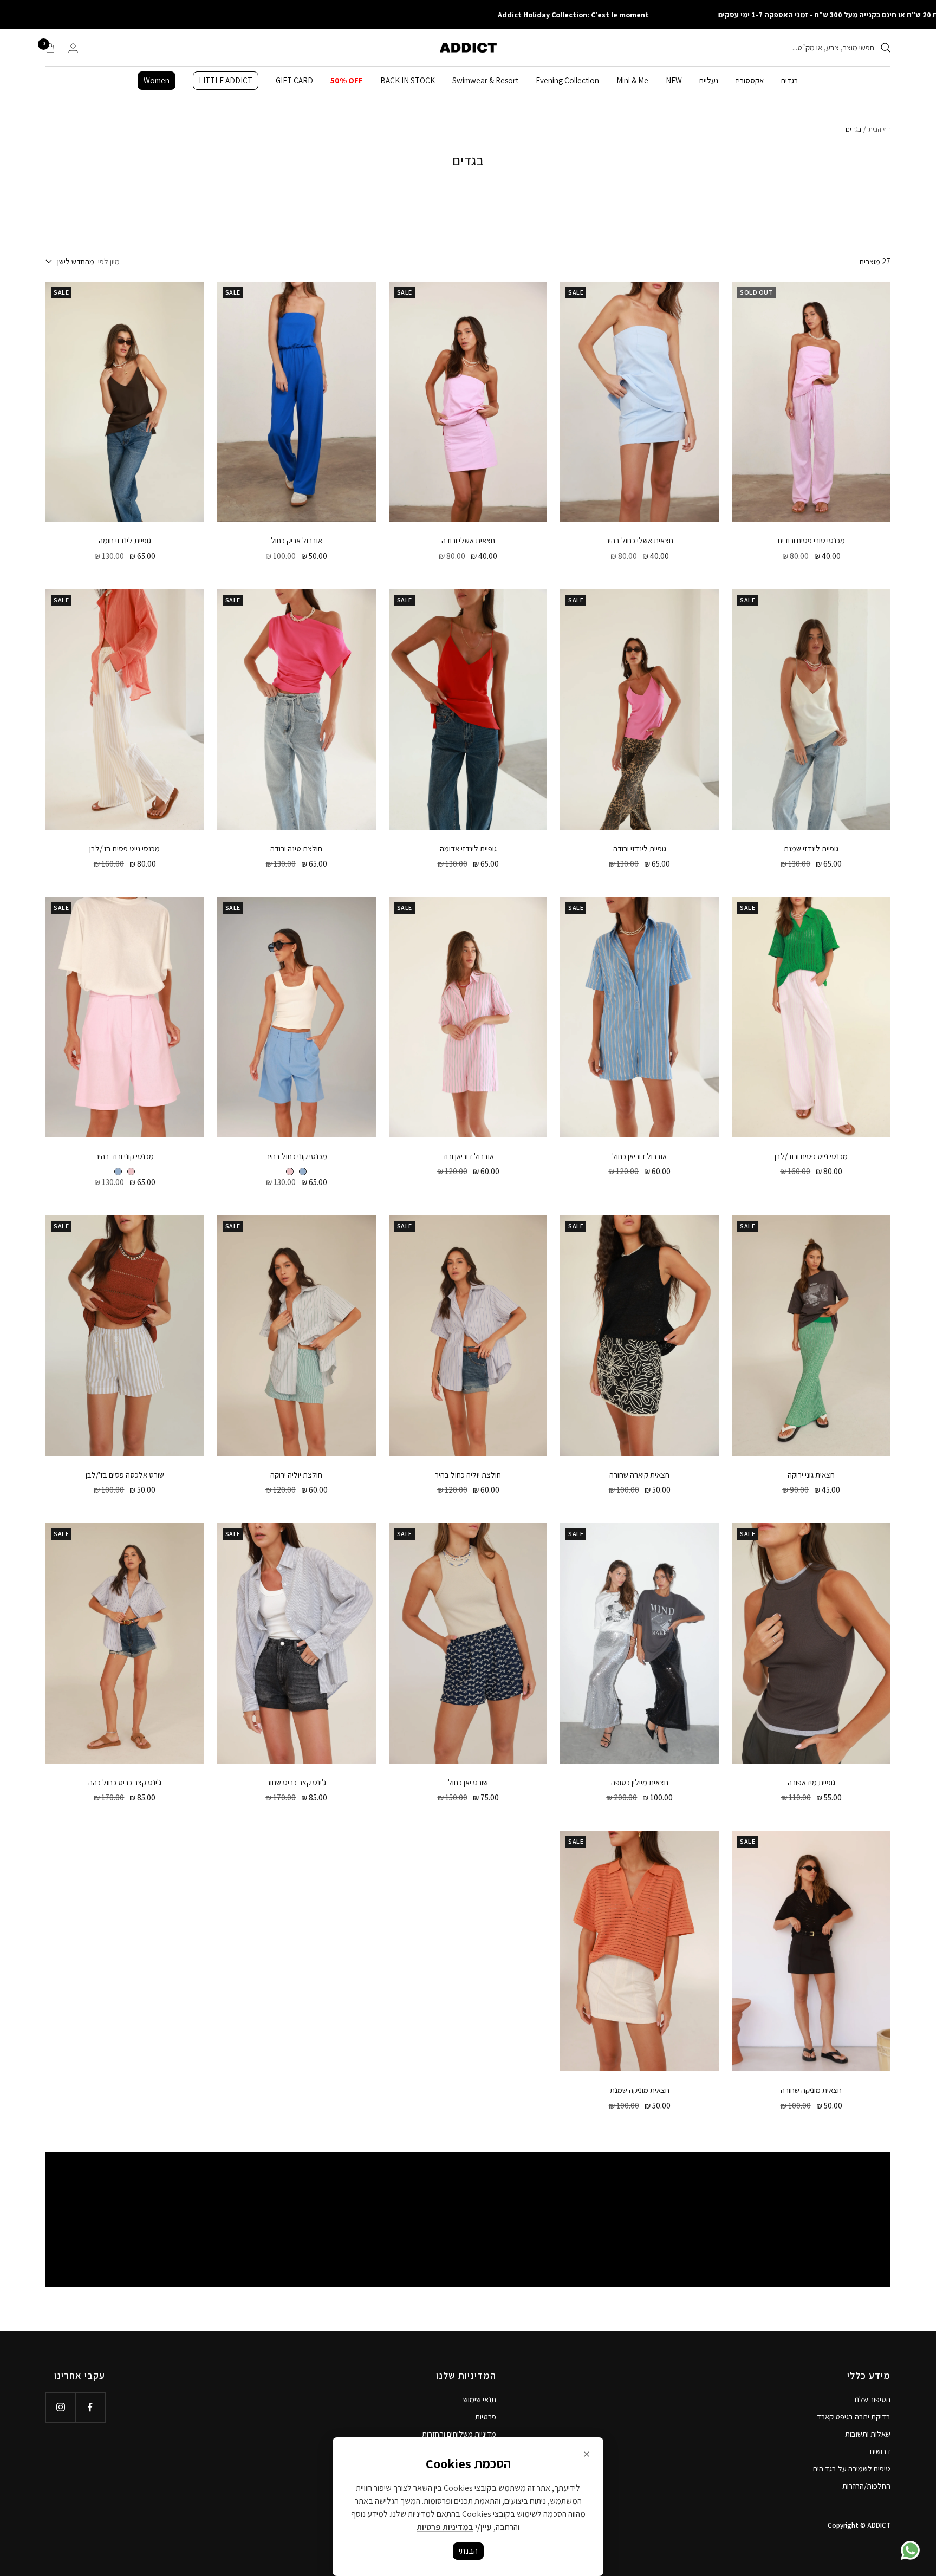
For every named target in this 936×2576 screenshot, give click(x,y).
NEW (674, 80)
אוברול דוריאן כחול (639, 1156)
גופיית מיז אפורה (811, 1782)
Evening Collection (567, 80)
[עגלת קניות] (50, 48)
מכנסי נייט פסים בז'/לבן (125, 848)
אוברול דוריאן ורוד (468, 1156)
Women (157, 80)
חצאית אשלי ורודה (468, 540)
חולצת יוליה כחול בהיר (468, 1475)
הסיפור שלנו (873, 2399)
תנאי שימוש (480, 2399)
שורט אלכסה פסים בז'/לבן (125, 1475)
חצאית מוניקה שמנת (640, 2090)
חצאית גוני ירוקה (811, 1475)
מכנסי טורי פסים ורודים (811, 540)
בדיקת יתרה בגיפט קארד (854, 2416)
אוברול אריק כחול (297, 540)
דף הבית (879, 129)
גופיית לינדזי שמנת (811, 848)
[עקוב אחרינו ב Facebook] (90, 2407)
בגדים (790, 80)
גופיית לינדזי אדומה (468, 848)
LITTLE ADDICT (226, 80)
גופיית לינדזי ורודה (640, 848)
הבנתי (468, 2551)
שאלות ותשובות (868, 2434)
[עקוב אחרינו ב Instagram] (60, 2407)
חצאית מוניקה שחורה (811, 2090)
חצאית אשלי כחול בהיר (639, 540)
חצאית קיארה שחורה (639, 1475)
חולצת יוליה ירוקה (296, 1475)
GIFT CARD (294, 80)
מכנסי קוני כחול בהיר (297, 1156)
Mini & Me (632, 80)
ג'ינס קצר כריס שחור (296, 1782)
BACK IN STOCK (408, 80)
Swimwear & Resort (485, 80)
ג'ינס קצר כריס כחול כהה (125, 1782)
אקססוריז (750, 80)
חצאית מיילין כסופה (640, 1782)
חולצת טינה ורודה (296, 848)
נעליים (709, 80)
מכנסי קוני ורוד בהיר (125, 1156)
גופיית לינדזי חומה (125, 540)
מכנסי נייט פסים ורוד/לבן (811, 1156)
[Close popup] (587, 2454)
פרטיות (486, 2416)
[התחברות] (73, 48)
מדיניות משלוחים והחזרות (459, 2434)
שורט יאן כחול (468, 1782)
